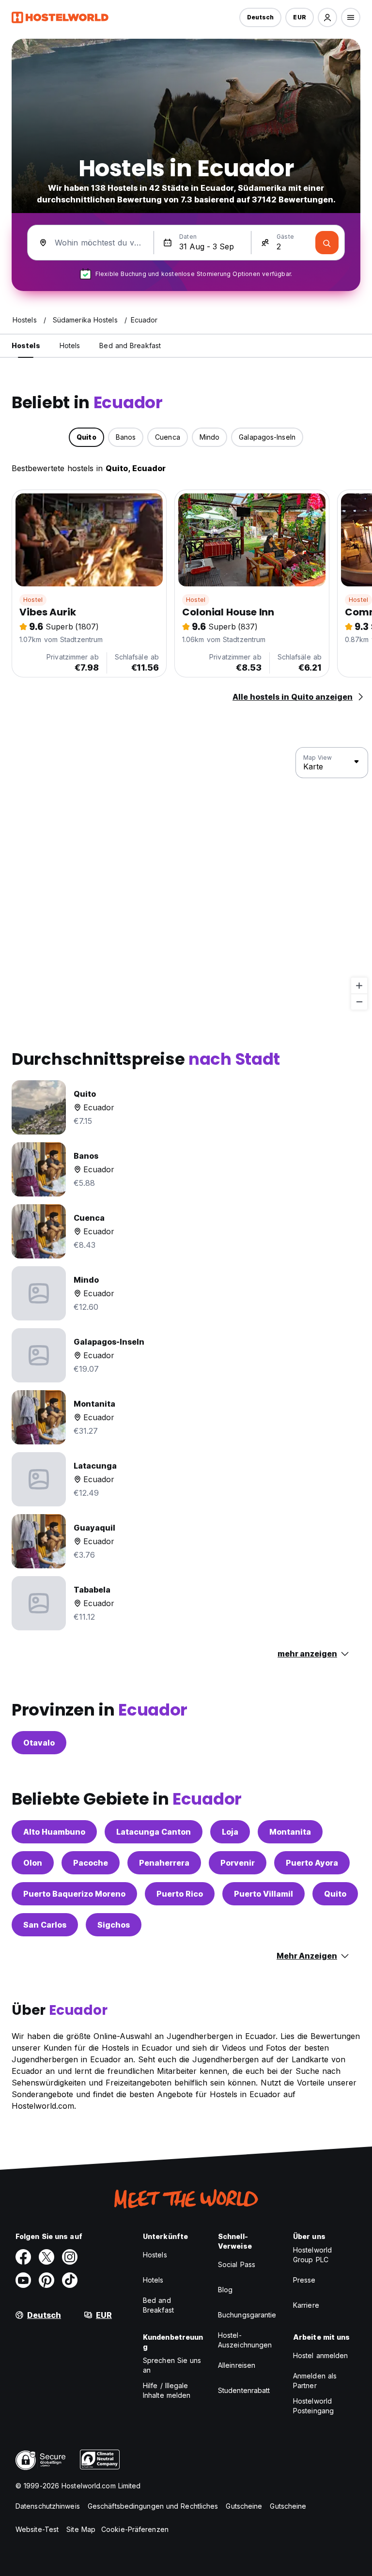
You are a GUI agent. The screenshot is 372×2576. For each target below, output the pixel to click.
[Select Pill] (327, 17)
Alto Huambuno (54, 1832)
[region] (186, 879)
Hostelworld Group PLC (312, 2255)
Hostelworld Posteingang (313, 2406)
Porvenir (238, 1863)
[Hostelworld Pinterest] (46, 2280)
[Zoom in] (359, 986)
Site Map (81, 2529)
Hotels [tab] (70, 345)
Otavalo (39, 1743)
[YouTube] (23, 2280)
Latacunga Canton (154, 1832)
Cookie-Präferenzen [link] (135, 2529)
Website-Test (37, 2529)
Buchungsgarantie (247, 2315)
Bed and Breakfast (158, 2305)
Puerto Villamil (263, 1894)
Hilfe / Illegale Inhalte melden (167, 2390)
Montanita (290, 1832)
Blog (225, 2290)
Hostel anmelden (321, 2355)
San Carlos (45, 1925)
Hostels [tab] (26, 345)
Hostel (33, 600)
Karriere (306, 2305)
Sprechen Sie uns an (172, 2365)
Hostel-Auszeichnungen (245, 2340)
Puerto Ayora (312, 1863)
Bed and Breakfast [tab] (130, 345)
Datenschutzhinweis (48, 2506)
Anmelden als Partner (315, 2381)
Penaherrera (164, 1863)
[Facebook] (23, 2257)
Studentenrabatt (244, 2390)
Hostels (155, 2255)
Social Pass (237, 2264)
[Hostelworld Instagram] (70, 2257)
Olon (33, 1863)
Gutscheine (244, 2506)
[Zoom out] (359, 1002)
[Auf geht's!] (327, 243)
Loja (230, 1832)
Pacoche (91, 1863)
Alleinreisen (237, 2365)
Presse (304, 2280)
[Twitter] (46, 2257)
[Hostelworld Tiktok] (70, 2280)
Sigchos (114, 1925)
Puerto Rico (180, 1894)
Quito (335, 1894)
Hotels (153, 2280)
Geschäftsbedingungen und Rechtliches (153, 2506)
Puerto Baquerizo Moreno (74, 1894)
